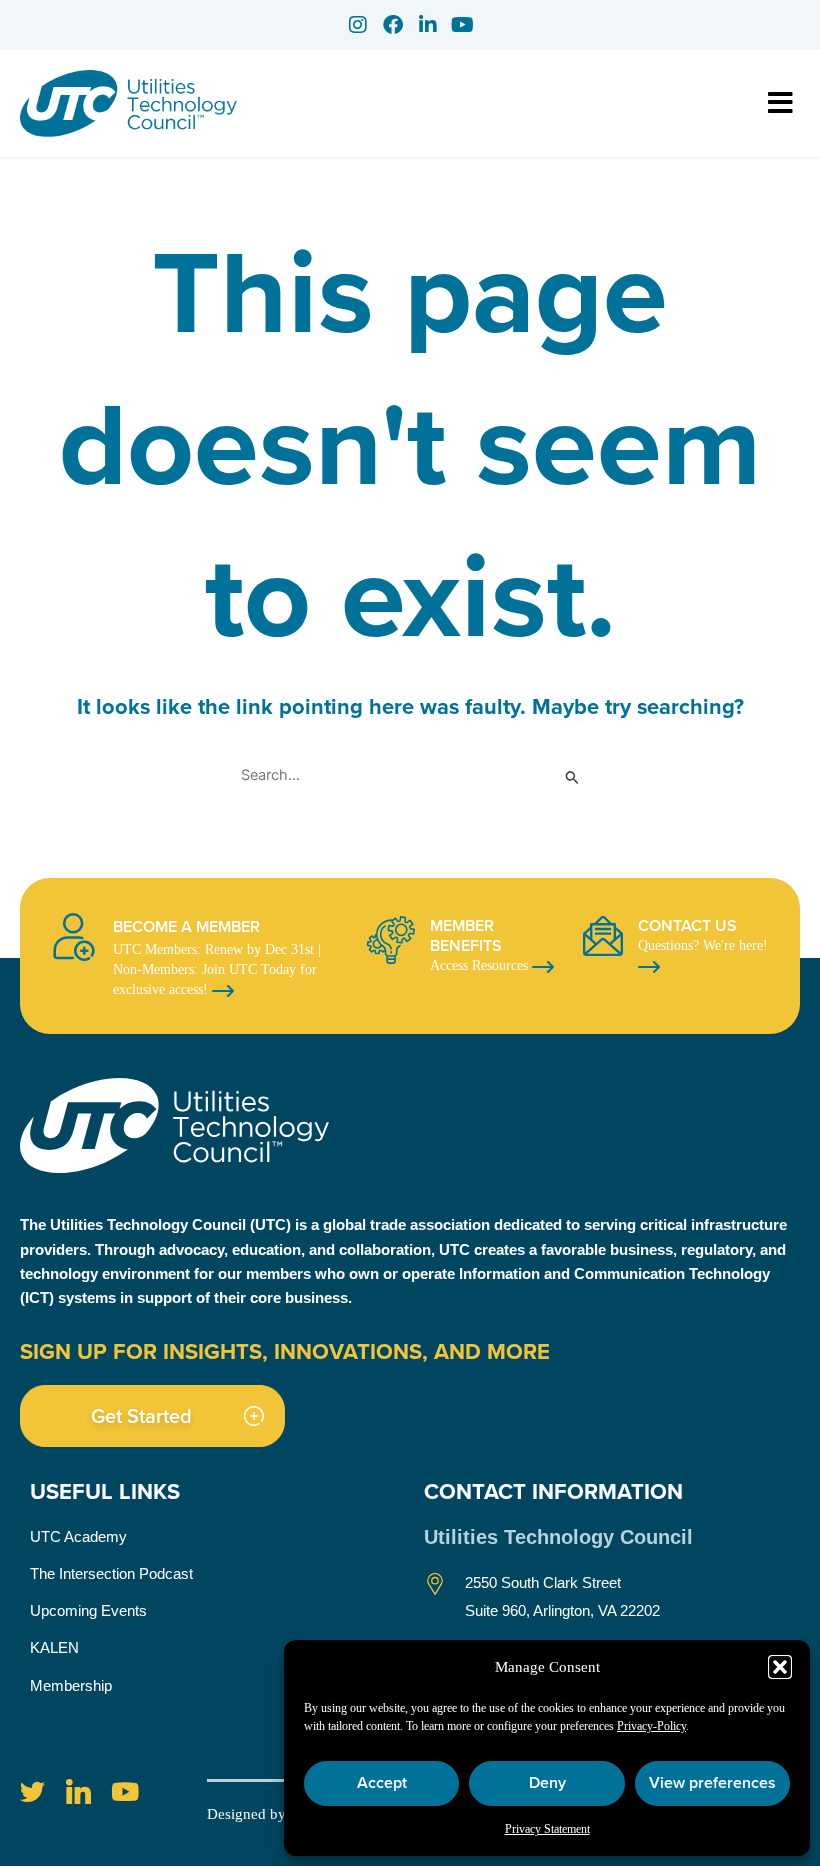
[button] (780, 1667)
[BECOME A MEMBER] (74, 937)
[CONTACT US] (603, 936)
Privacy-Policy (651, 1726)
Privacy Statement (547, 1829)
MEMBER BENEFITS (466, 935)
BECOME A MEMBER (186, 926)
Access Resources (481, 965)
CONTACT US (687, 925)
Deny (547, 1782)
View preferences (712, 1782)
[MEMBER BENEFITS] (391, 940)
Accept (382, 1782)
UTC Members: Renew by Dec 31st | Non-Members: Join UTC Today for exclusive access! (217, 969)
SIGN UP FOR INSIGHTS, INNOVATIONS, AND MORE (285, 1351)
